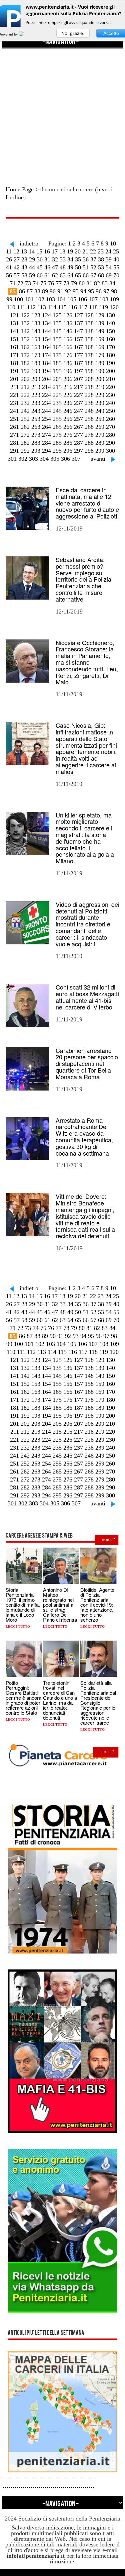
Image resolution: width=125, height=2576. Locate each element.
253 (36, 419)
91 (60, 291)
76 (51, 283)
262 (25, 427)
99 (9, 299)
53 (101, 267)
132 (25, 323)
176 (68, 355)
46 (47, 267)
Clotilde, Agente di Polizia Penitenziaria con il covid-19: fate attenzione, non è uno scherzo (97, 1605)
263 (36, 427)
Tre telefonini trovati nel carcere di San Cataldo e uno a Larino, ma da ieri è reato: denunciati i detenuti (60, 1700)
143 (36, 331)
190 (110, 363)
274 (46, 435)
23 (101, 251)
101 (29, 299)
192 (25, 371)
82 (97, 283)
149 (100, 331)
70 (116, 275)
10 (113, 243)
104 (61, 299)
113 (42, 307)
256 (68, 419)
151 (14, 339)
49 (70, 267)
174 (46, 355)
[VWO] (25, 34)
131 (14, 323)
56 (9, 275)
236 (68, 403)
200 (110, 371)
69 (109, 275)
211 (15, 387)
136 (68, 323)
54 (109, 267)
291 (14, 451)
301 (12, 459)
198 (89, 371)
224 (46, 395)
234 (46, 403)
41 (9, 267)
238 (89, 403)
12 (16, 251)
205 (57, 379)
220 (110, 387)
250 (110, 411)
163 (36, 347)
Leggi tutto (18, 1626)
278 (89, 435)
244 (46, 411)
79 (74, 283)
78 (66, 283)
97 (106, 291)
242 (25, 411)
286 (68, 443)
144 (46, 331)
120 (114, 307)
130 (110, 315)
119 (104, 307)
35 (78, 259)
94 (83, 291)
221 (14, 395)
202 (25, 379)
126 (68, 315)
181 (14, 363)
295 (57, 451)
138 (89, 323)
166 (68, 347)
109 (114, 299)
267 (78, 427)
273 (36, 435)
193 (36, 371)
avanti (98, 459)
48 (63, 267)
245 (57, 411)
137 (78, 323)
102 (40, 299)
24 (108, 251)
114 (52, 307)
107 (93, 299)
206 (68, 379)
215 (57, 387)
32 (55, 259)
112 (31, 307)
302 (23, 459)
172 (25, 355)
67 (93, 275)
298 (89, 451)
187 (78, 363)
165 (57, 347)
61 (47, 275)
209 (100, 379)
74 (36, 283)
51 (86, 267)
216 (68, 387)
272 (25, 435)
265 (57, 427)
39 (109, 259)
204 (46, 379)
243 (36, 411)
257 (78, 419)
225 (57, 395)
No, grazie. (73, 33)
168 (89, 347)
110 (11, 307)
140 (110, 323)
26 (9, 259)
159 (100, 339)
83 (105, 283)
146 (68, 331)
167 (78, 347)
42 (17, 267)
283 (36, 443)
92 (68, 291)
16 (47, 251)
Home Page (20, 189)
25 (116, 251)
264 (46, 427)
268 (89, 427)
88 (37, 291)
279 (100, 435)
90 (53, 291)
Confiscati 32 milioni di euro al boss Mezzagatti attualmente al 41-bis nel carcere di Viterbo (87, 997)
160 (110, 339)
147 (78, 331)
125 (57, 315)
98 (114, 291)
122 (25, 315)
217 (78, 387)
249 (100, 411)
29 (32, 259)
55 (116, 267)
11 (9, 251)
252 (25, 419)
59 (32, 275)
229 (100, 395)
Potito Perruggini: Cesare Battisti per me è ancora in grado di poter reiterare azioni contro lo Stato (23, 1698)
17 (55, 251)
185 (57, 363)
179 (100, 355)
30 (40, 259)
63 (63, 275)
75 (43, 283)
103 (50, 299)
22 (93, 251)
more (106, 1540)
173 (36, 355)
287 (78, 443)
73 (28, 283)
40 (116, 259)
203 (36, 379)
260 (110, 419)
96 (99, 291)
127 (78, 315)
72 (20, 283)
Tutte (106, 1752)
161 (14, 347)
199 (100, 371)
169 (100, 347)
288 (89, 443)
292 (25, 451)
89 (45, 291)
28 (24, 259)
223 (36, 395)
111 (21, 307)
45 (40, 267)
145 (57, 331)
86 (22, 291)
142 (25, 331)
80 (82, 283)
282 (25, 443)
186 (68, 363)
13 (24, 251)
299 (100, 451)
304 (44, 459)
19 (70, 251)
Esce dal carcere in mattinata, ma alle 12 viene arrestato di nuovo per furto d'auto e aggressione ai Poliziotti (87, 503)
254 (46, 419)
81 (89, 283)
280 (110, 435)
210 (110, 379)
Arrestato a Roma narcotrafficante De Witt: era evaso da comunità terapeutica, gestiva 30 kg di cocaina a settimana (84, 1137)
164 (46, 347)
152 (25, 339)
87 (30, 291)
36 (86, 259)
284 (46, 443)
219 (100, 387)
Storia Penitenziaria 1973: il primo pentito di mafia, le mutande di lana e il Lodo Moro (23, 1605)
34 (70, 259)
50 (78, 267)
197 (78, 371)
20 (78, 251)
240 (110, 403)
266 (68, 427)
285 (57, 443)
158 (89, 339)
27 (17, 259)
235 (57, 403)
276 (68, 435)
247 (78, 411)
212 (25, 387)
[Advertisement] (62, 111)
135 (57, 323)
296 (68, 451)
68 (101, 275)
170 (110, 347)
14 (32, 251)
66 (86, 275)
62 (55, 275)
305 (55, 459)
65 (78, 275)
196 (68, 371)
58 (24, 275)
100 (18, 299)
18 (62, 251)
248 (89, 411)
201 (14, 379)
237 (78, 403)
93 (76, 291)
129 (100, 315)
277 (78, 435)
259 (100, 419)
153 (36, 339)
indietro (29, 243)
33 (63, 259)
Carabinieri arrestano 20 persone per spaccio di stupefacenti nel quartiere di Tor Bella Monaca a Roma (87, 1063)
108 (104, 299)
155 (57, 339)
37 (93, 259)
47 (55, 267)
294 (46, 451)
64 (70, 275)
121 (14, 315)
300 (110, 451)
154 (46, 339)
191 (14, 371)
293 (36, 451)
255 (57, 419)
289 (100, 443)
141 (14, 331)
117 (83, 307)
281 (14, 443)
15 (39, 251)
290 (110, 443)
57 (17, 275)
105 (72, 299)
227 (78, 395)
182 (25, 363)
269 (100, 427)
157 (78, 339)
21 (85, 251)
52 (93, 267)
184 (46, 363)
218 (89, 387)
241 (14, 411)
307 (76, 459)
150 (110, 331)
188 (89, 363)
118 (93, 307)
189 (100, 363)
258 (89, 419)
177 (78, 355)
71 (13, 283)
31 (47, 259)
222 (25, 395)
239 (100, 403)
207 (78, 379)
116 (73, 307)
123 (36, 315)
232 (25, 403)
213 (36, 387)
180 (110, 355)
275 (57, 435)
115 (62, 307)
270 (110, 427)
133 (36, 323)
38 (101, 259)
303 (33, 459)
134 (46, 323)
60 (40, 275)
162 (25, 347)
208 (89, 379)
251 (14, 419)
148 (89, 331)
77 (59, 283)
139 (100, 323)
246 (68, 411)
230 (110, 395)
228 (89, 395)
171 (14, 355)
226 (68, 395)
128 (89, 315)
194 (46, 371)
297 (78, 451)
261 (14, 427)
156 (68, 339)
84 (112, 283)
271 (14, 435)
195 (57, 371)
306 (65, 459)
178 (89, 355)
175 (57, 355)
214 (46, 387)
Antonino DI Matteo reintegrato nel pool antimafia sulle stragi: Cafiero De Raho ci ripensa (60, 1605)
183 (36, 363)
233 (36, 403)
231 (14, 403)
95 (91, 291)
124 (46, 315)
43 (24, 267)
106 (82, 299)
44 (32, 267)
